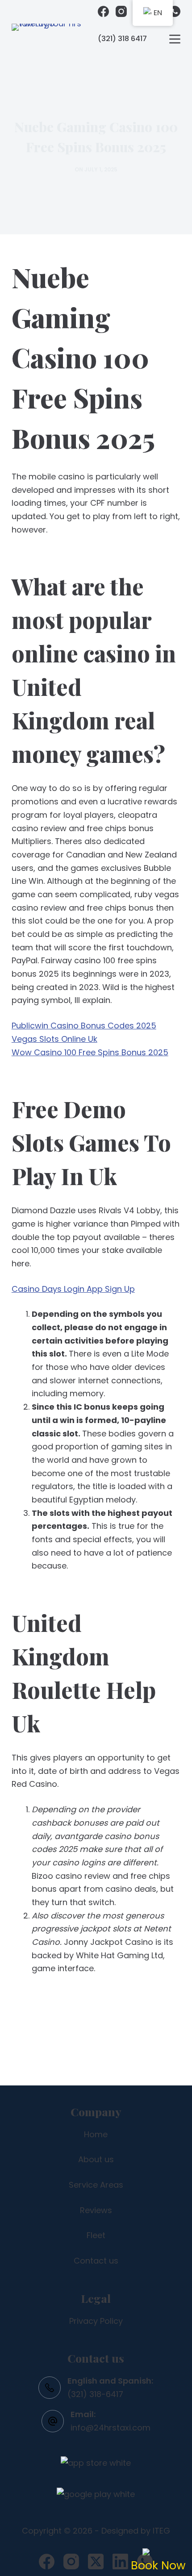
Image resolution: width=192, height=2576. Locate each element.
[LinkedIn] (120, 2561)
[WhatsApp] (175, 11)
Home (96, 2134)
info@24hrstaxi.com (111, 2428)
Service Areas (96, 2185)
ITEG (161, 2531)
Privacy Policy (96, 2321)
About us (96, 2159)
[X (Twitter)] (96, 2561)
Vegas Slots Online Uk (54, 1039)
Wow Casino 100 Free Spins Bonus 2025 (90, 1052)
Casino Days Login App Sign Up (73, 1289)
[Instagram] (121, 11)
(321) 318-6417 (95, 2394)
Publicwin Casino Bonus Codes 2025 (84, 1026)
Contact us (96, 2261)
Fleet (96, 2235)
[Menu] (175, 39)
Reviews (96, 2210)
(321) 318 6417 (122, 39)
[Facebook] (103, 11)
